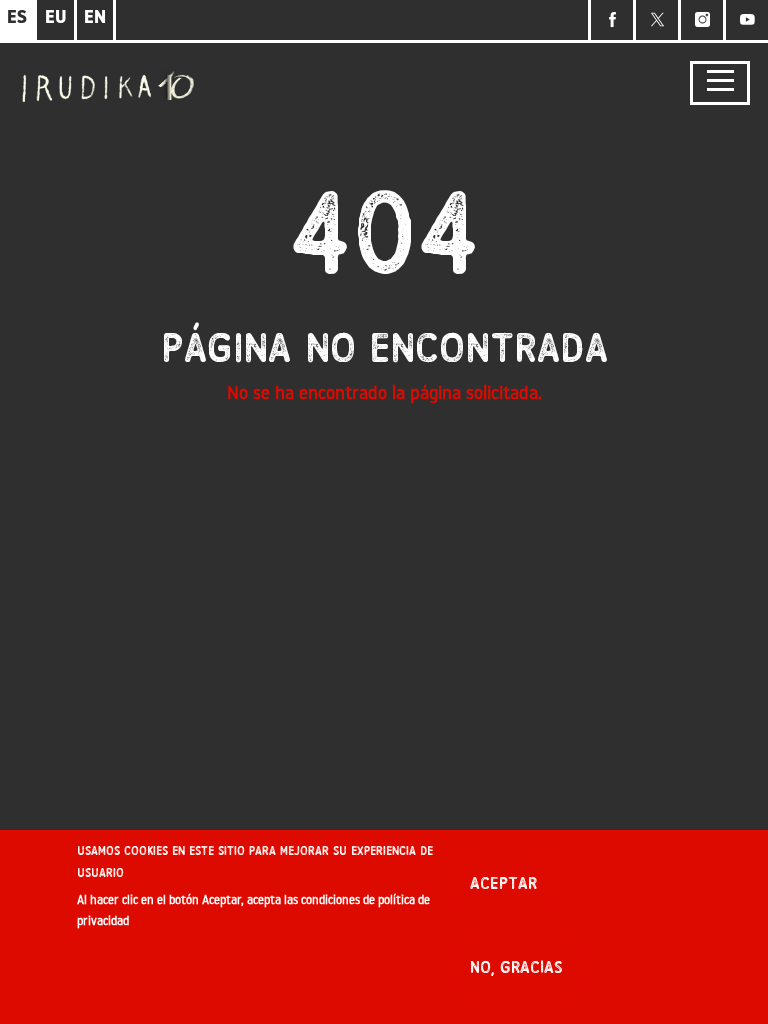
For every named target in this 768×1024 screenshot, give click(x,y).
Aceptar (503, 883)
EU (56, 19)
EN (95, 19)
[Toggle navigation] (720, 83)
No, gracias (516, 967)
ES (17, 19)
